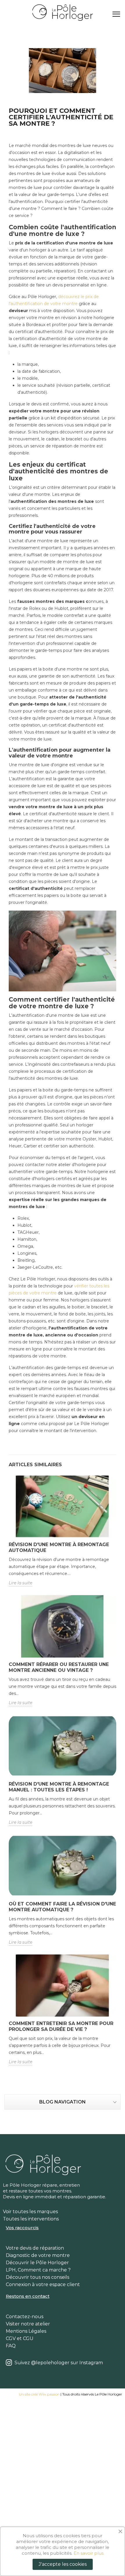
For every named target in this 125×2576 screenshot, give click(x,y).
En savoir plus (89, 2553)
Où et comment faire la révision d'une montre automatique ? (62, 1907)
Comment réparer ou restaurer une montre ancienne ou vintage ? (59, 1667)
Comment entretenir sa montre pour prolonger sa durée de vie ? (61, 2026)
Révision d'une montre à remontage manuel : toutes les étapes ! (59, 1787)
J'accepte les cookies (63, 2564)
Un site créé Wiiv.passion (39, 2394)
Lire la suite (20, 1583)
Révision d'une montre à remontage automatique (59, 1547)
